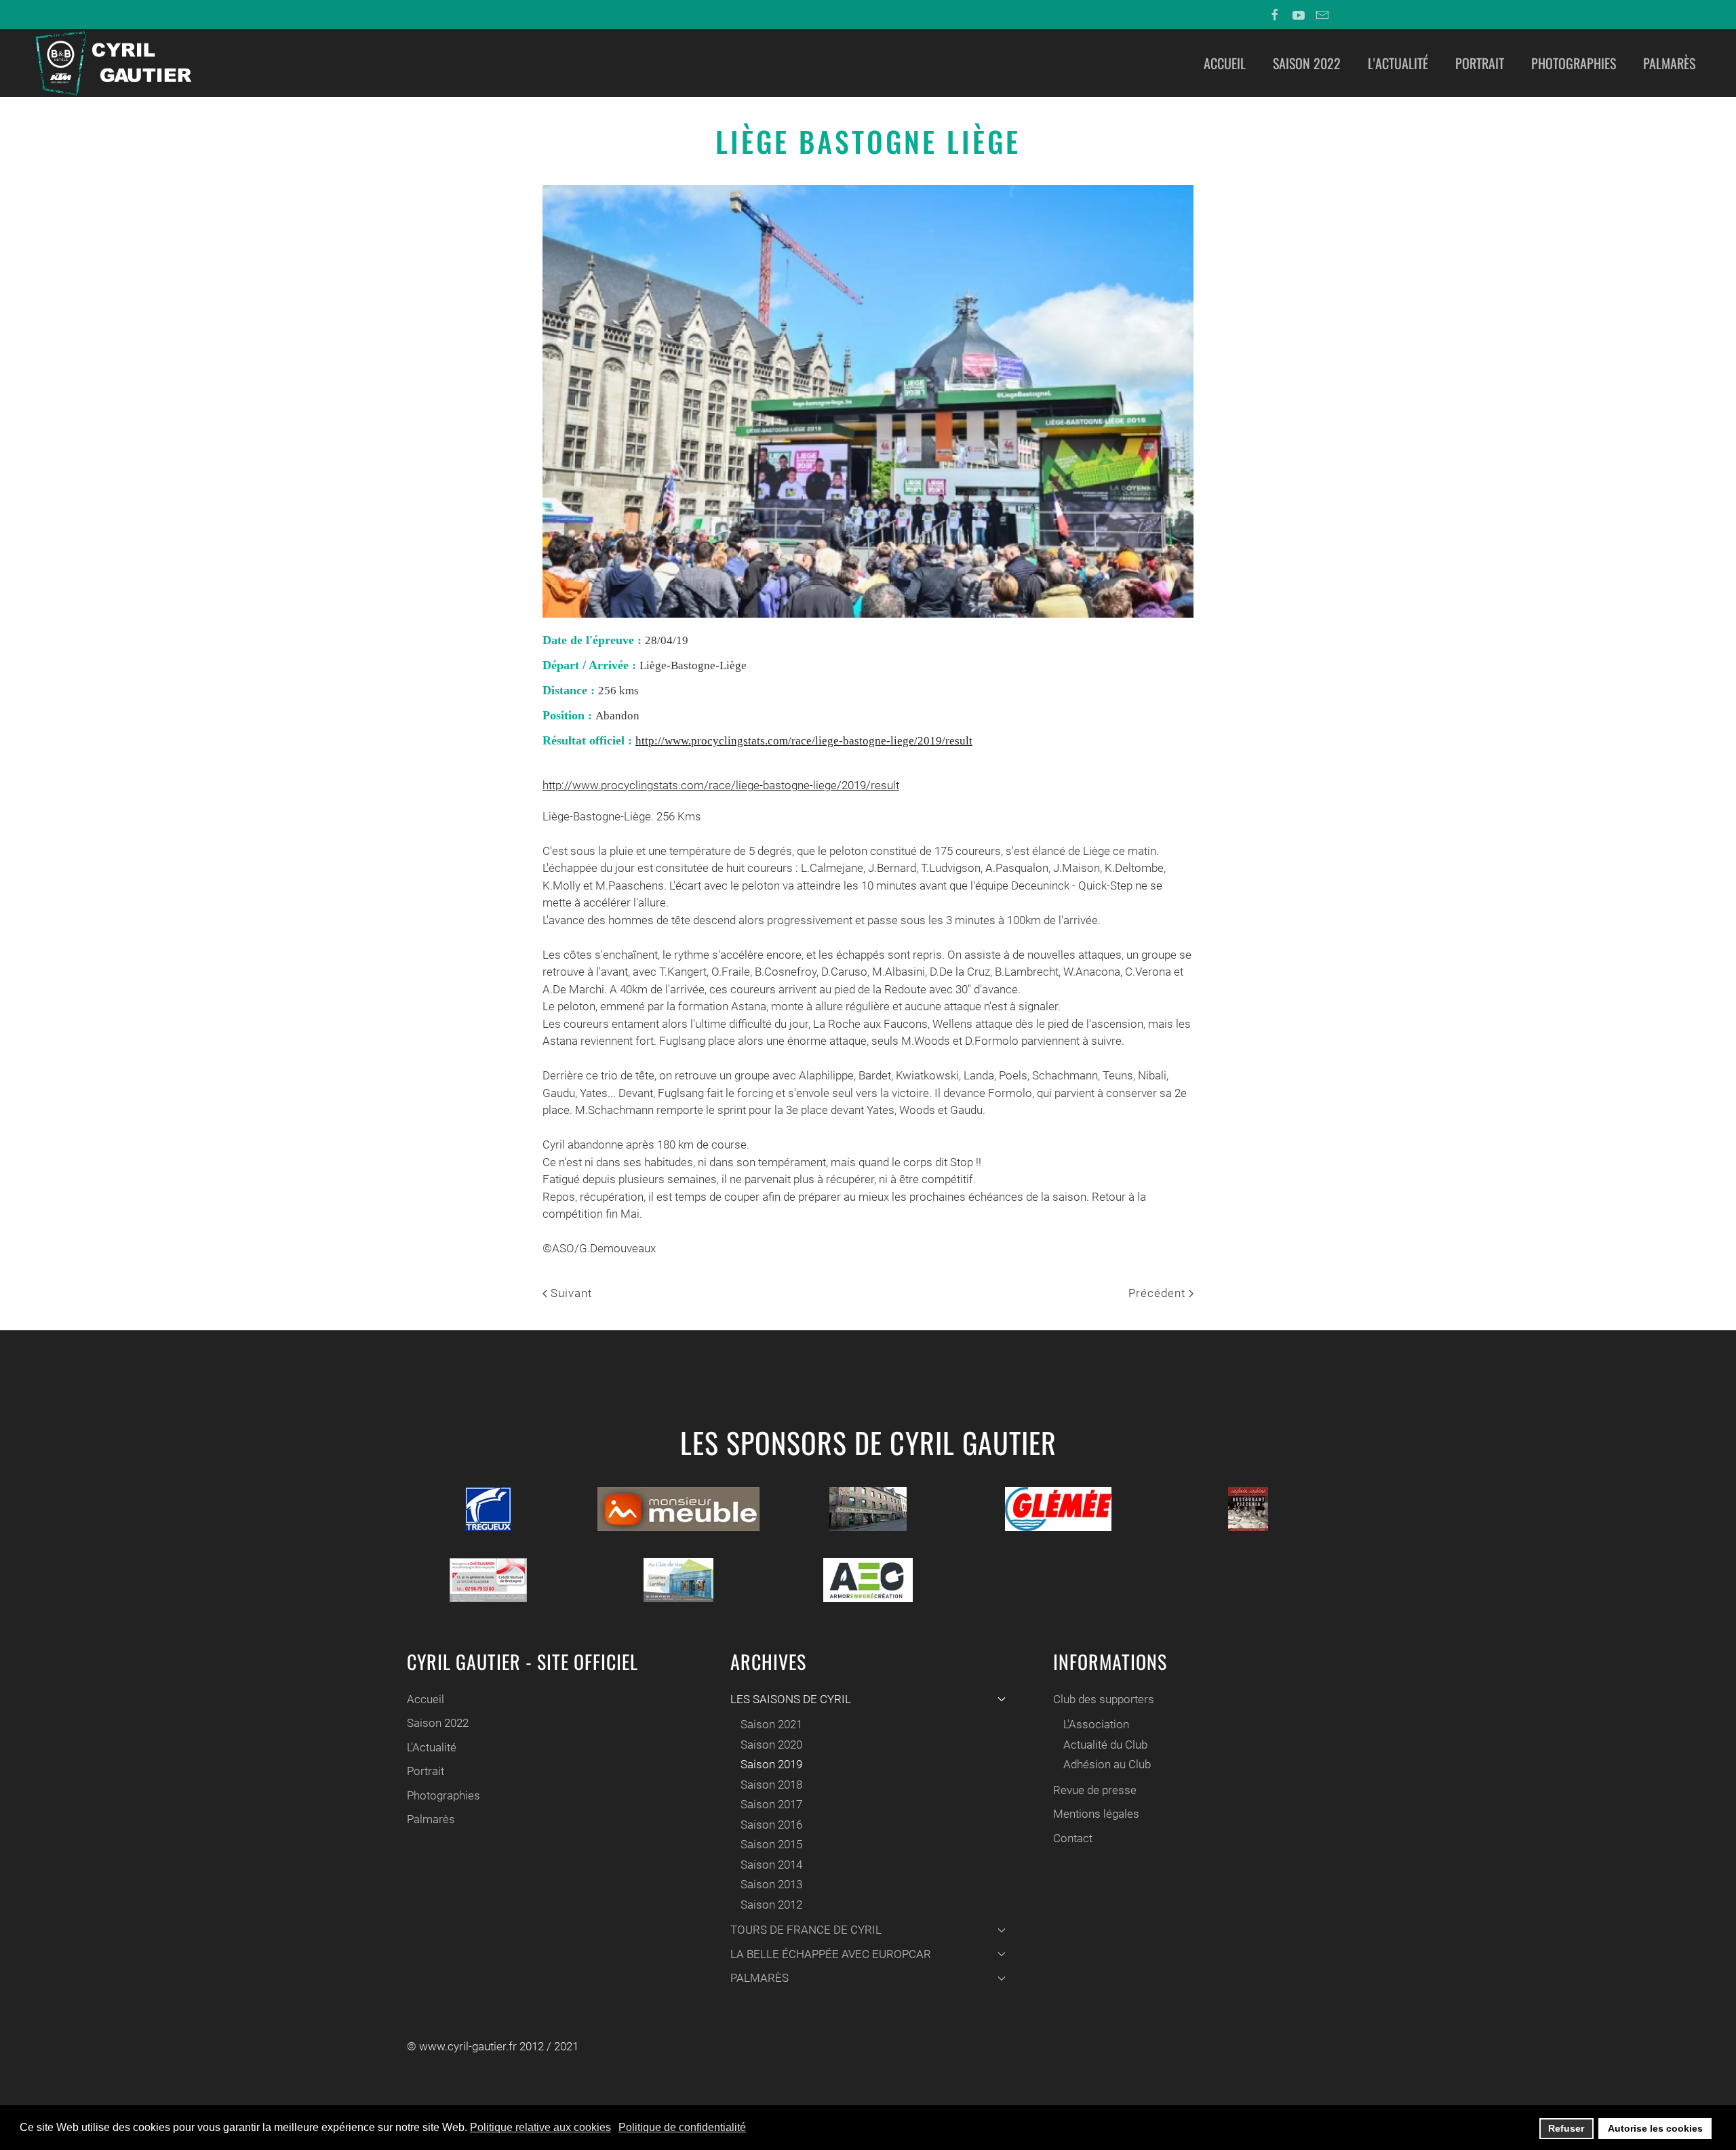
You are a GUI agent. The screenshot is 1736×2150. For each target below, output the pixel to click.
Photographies (1574, 63)
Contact (1073, 1838)
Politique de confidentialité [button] (682, 2127)
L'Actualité (1398, 63)
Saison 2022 (1307, 63)
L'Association (1096, 1724)
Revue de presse (1095, 1790)
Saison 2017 (771, 1804)
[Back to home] (112, 63)
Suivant (570, 1293)
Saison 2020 (771, 1745)
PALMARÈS (759, 1978)
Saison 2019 (771, 1764)
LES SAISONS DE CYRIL (791, 1699)
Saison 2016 (771, 1825)
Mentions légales (1096, 1814)
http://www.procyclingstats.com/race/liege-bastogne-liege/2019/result (804, 741)
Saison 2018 (771, 1785)
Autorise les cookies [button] (1655, 2128)
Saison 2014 (771, 1865)
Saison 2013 (771, 1884)
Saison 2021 (771, 1724)
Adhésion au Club (1107, 1764)
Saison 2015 (771, 1844)
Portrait (1480, 63)
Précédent (1159, 1293)
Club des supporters (1104, 1699)
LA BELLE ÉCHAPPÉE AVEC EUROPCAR (831, 1954)
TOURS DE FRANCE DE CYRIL (806, 1930)
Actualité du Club (1105, 1745)
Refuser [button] (1566, 2128)
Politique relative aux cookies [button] (540, 2127)
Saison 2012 (771, 1905)
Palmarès (1669, 63)
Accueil (1225, 63)
